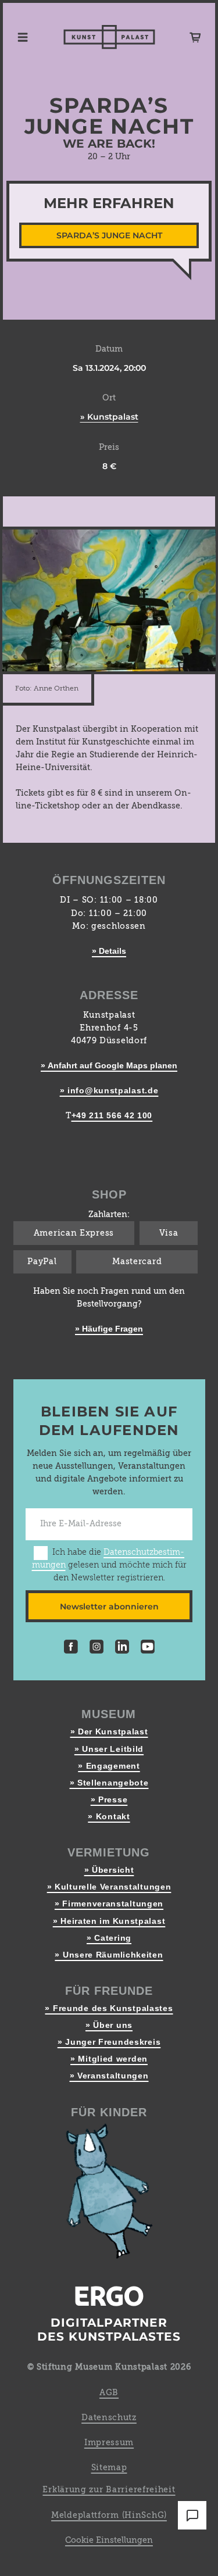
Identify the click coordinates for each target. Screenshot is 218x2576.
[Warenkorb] (195, 37)
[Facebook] (71, 1648)
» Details (109, 951)
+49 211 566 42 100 (112, 1115)
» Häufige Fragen (109, 1329)
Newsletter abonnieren (109, 1607)
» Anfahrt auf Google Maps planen (109, 1065)
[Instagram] (97, 1648)
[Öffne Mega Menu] (23, 37)
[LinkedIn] (122, 1648)
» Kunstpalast (109, 417)
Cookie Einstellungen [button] (109, 2541)
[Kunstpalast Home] (109, 37)
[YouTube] (148, 1648)
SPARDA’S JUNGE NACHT (109, 235)
